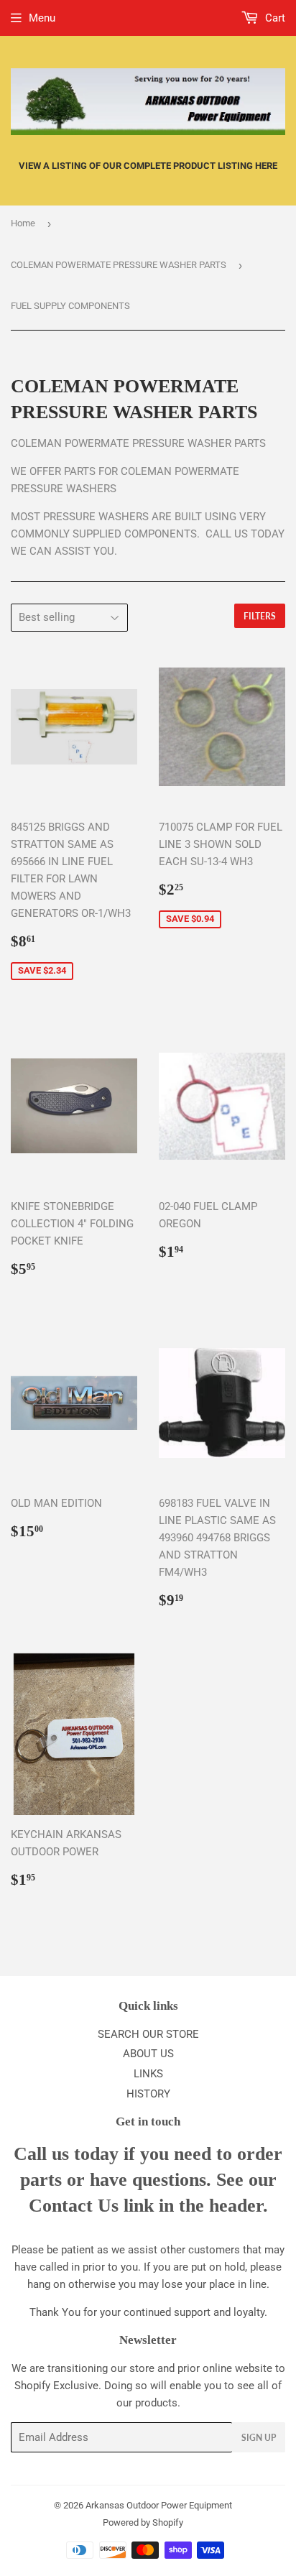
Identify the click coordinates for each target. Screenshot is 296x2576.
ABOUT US (148, 2054)
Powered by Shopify (143, 2522)
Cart (274, 18)
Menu (42, 18)
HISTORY (148, 2094)
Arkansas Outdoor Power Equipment (159, 2505)
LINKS (148, 2074)
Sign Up (259, 2438)
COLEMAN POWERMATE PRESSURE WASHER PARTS (119, 265)
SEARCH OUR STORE (148, 2034)
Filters (260, 616)
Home (23, 223)
